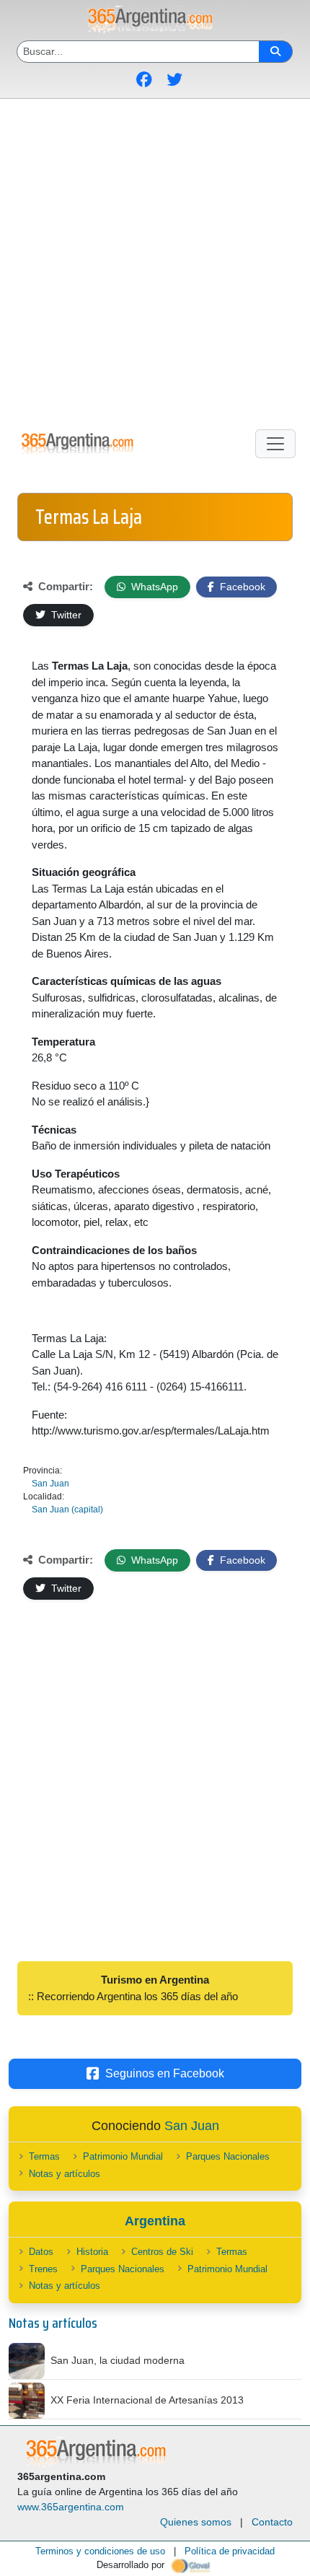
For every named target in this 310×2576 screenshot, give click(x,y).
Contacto (272, 2522)
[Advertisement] (155, 261)
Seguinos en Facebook (165, 2073)
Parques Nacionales (228, 2156)
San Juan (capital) (67, 1510)
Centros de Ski (162, 2252)
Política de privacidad (230, 2551)
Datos (41, 2252)
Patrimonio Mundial (123, 2156)
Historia (92, 2252)
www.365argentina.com (71, 2507)
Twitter (65, 615)
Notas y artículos (65, 2174)
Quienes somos (196, 2522)
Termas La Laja (89, 517)
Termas (44, 2156)
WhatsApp (153, 587)
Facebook (241, 587)
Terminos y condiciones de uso (100, 2551)
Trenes (43, 2269)
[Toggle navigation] (275, 444)
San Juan (50, 1484)
